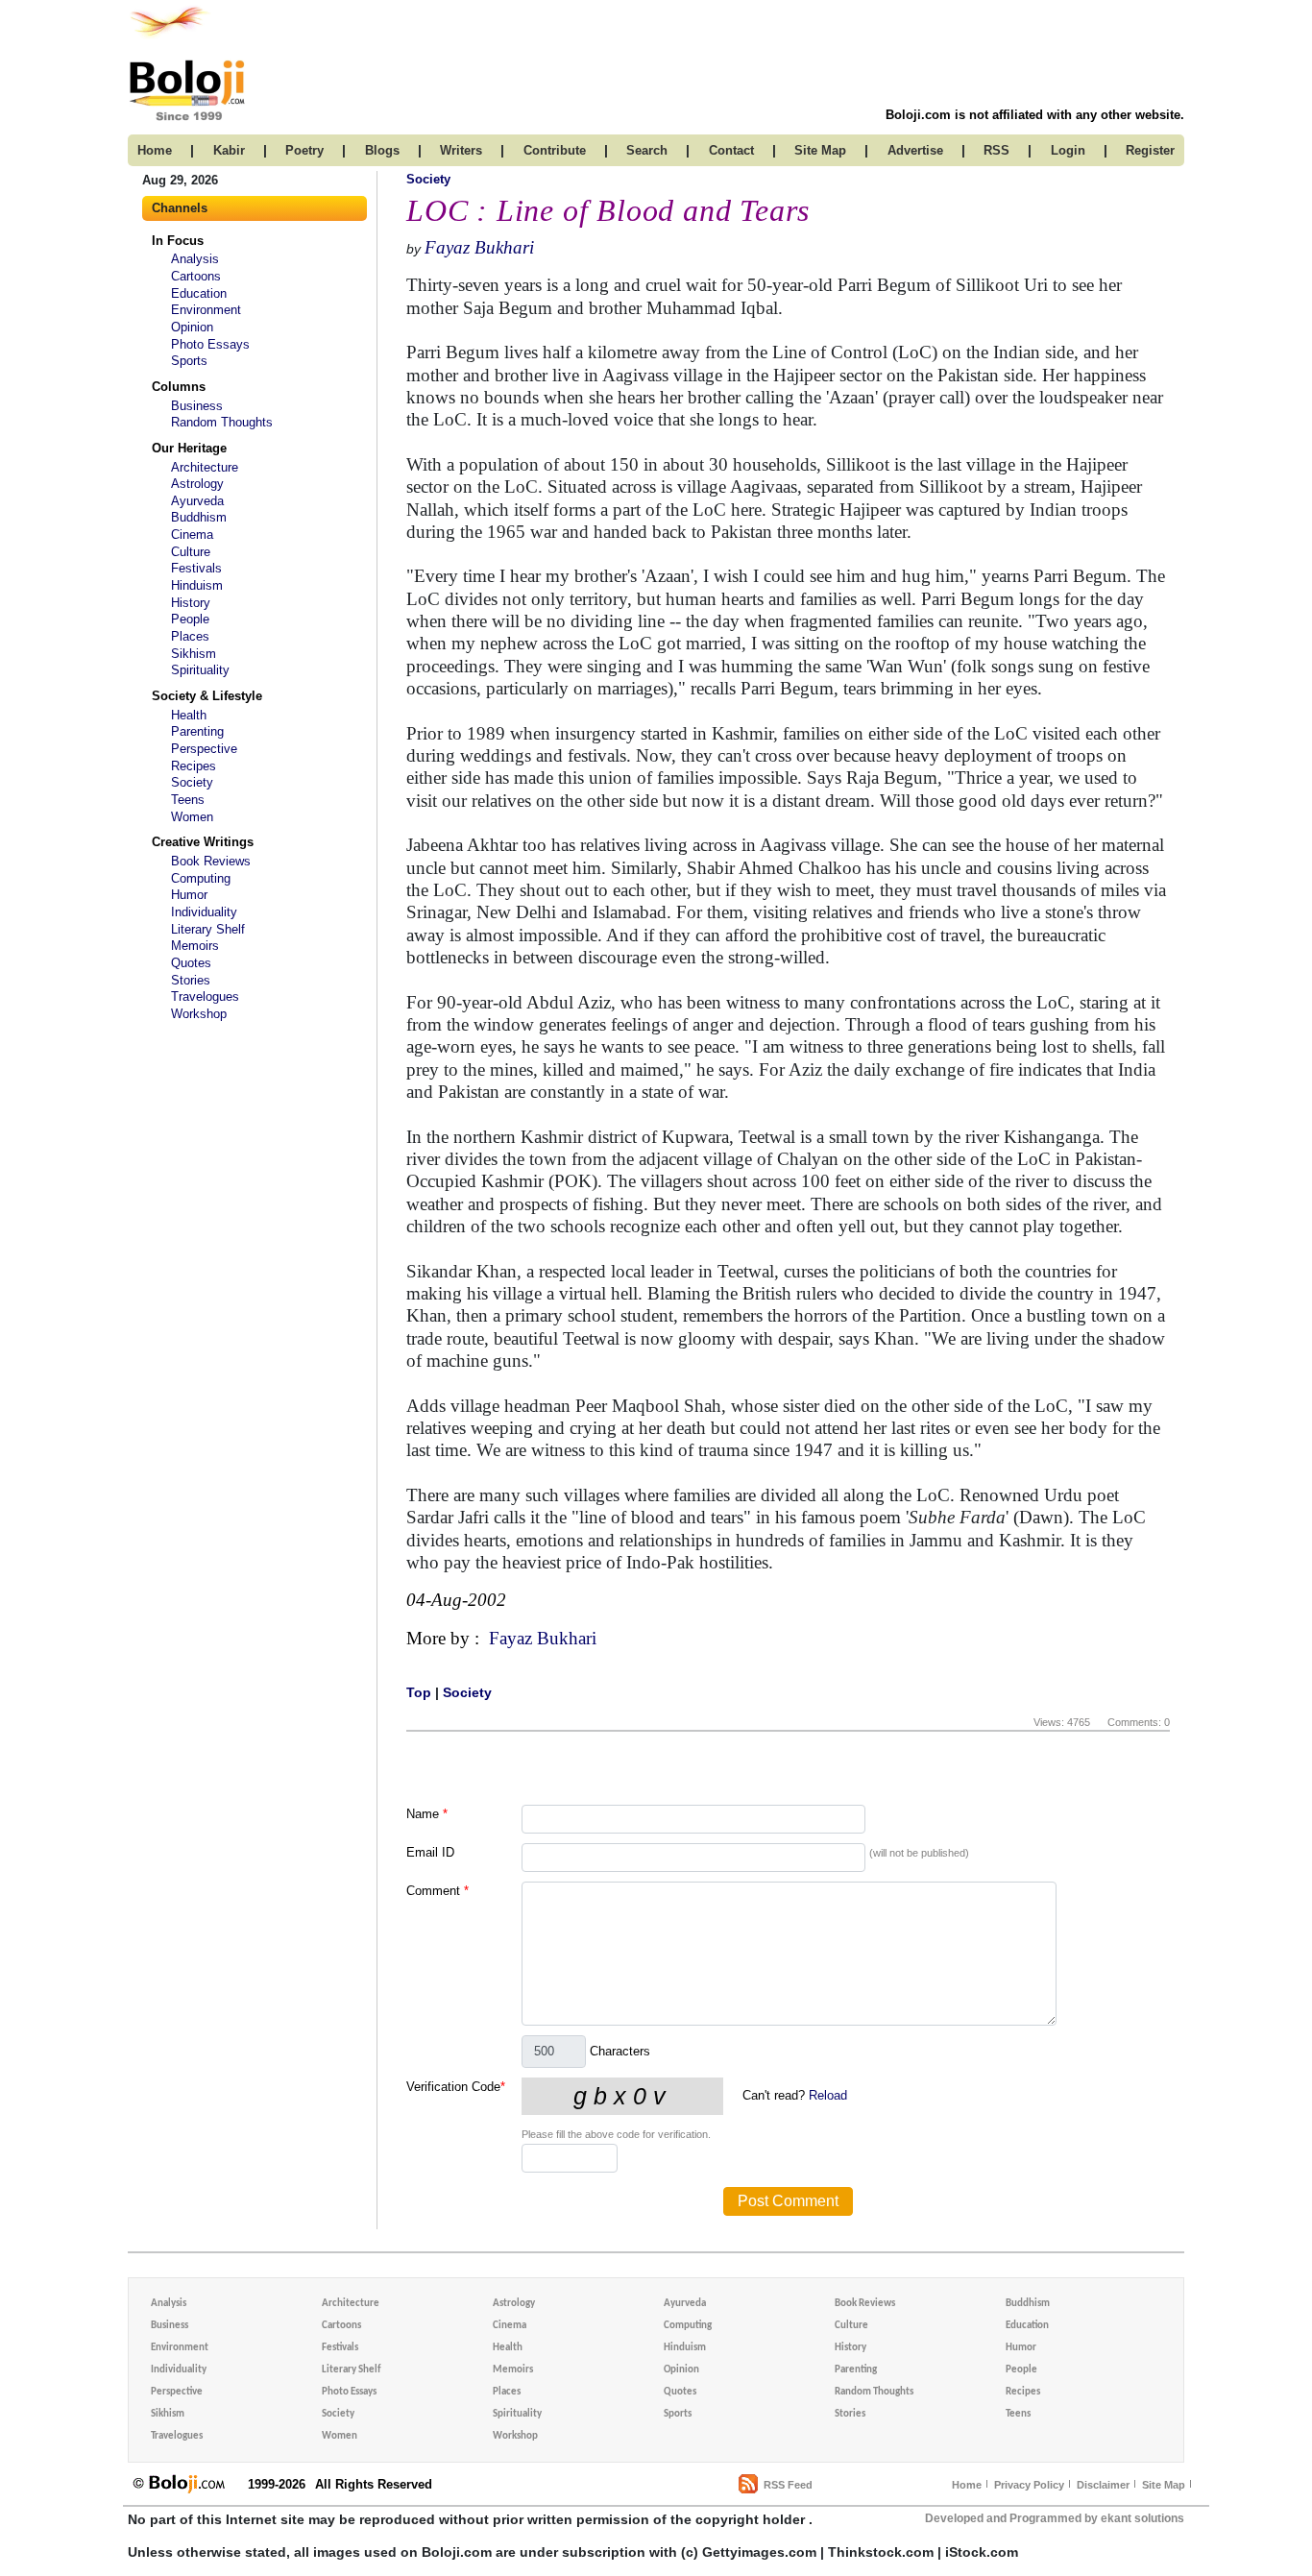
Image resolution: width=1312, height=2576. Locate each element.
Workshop (199, 1014)
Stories (191, 980)
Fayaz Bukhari (479, 247)
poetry (304, 150)
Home (967, 2485)
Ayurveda (197, 501)
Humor (189, 895)
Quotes (191, 963)
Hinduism (197, 585)
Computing (201, 878)
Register (1150, 150)
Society (192, 782)
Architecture (205, 467)
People (190, 619)
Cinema (192, 535)
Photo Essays (210, 344)
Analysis (195, 259)
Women (192, 817)
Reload (828, 2095)
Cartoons (196, 276)
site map (820, 150)
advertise (915, 150)
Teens (188, 800)
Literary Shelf (208, 929)
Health (189, 715)
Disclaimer (1103, 2485)
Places (190, 636)
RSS (996, 150)
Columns (179, 387)
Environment (206, 310)
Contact (731, 150)
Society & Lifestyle (207, 696)
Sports (189, 361)
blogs (382, 150)
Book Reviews (211, 861)
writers (461, 150)
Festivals (196, 568)
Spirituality (200, 670)
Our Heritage (189, 448)
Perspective (204, 749)
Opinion (192, 327)
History (191, 603)
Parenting (197, 731)
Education (199, 293)
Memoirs (195, 946)
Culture (191, 552)
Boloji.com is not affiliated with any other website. (1035, 115)
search (647, 150)
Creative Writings (203, 842)
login (1068, 150)
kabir (229, 150)
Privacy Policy (1029, 2485)
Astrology (197, 484)
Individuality (204, 912)
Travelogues (205, 996)
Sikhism (194, 654)
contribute (555, 150)
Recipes (194, 766)
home (155, 150)
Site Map (1164, 2485)
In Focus (178, 241)
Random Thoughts (222, 422)
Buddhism (199, 517)
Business (197, 406)
